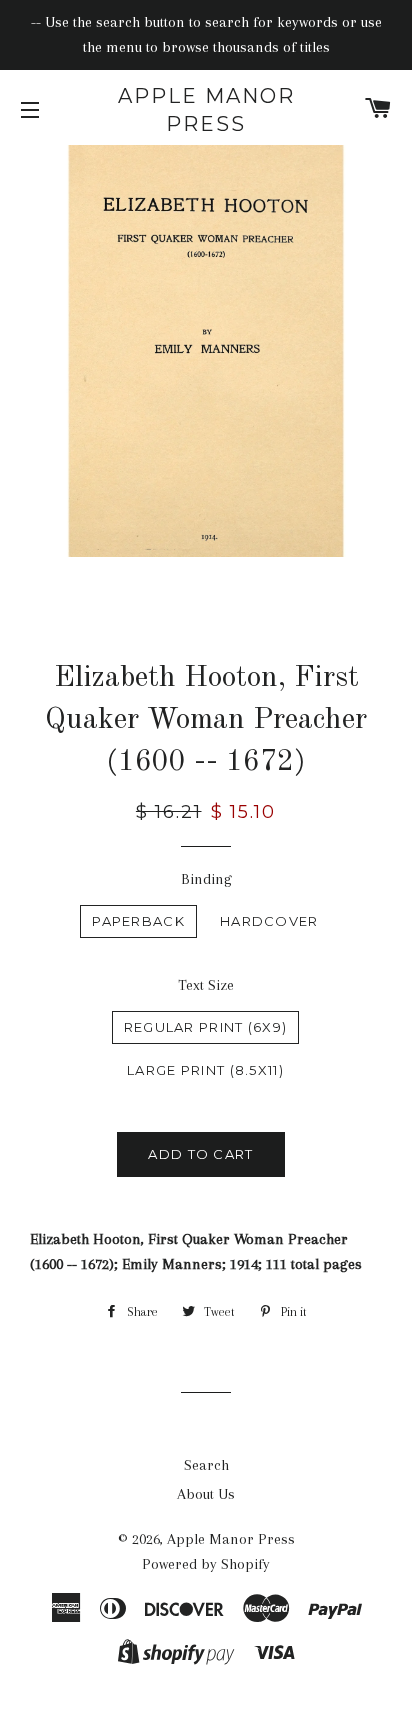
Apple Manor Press (206, 110)
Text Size (206, 985)
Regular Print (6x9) (206, 1027)
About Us (206, 1494)
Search (206, 1465)
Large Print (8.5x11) (205, 1070)
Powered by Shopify (206, 1564)
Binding (206, 879)
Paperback (138, 921)
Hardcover (269, 921)
